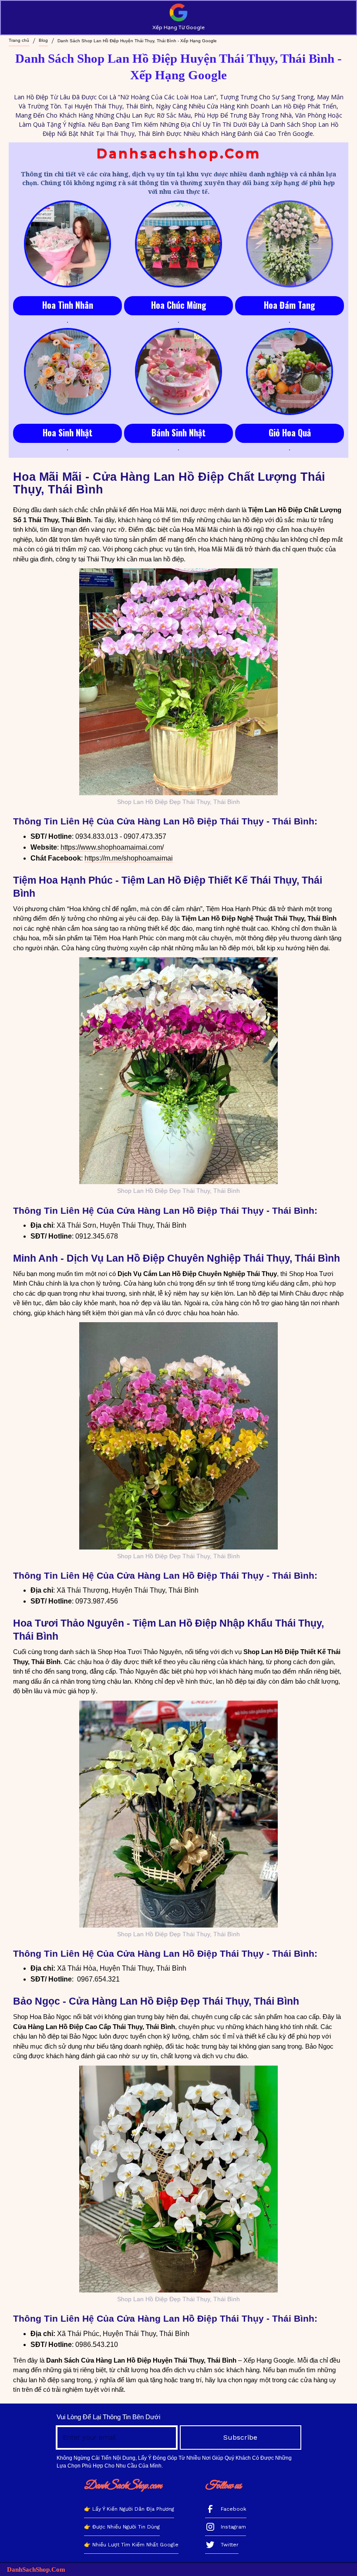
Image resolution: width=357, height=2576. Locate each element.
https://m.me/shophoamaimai (129, 858)
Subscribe (240, 2437)
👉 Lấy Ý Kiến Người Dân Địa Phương (129, 2509)
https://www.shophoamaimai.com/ (112, 847)
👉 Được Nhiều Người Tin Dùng (122, 2527)
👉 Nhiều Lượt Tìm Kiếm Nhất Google (131, 2545)
